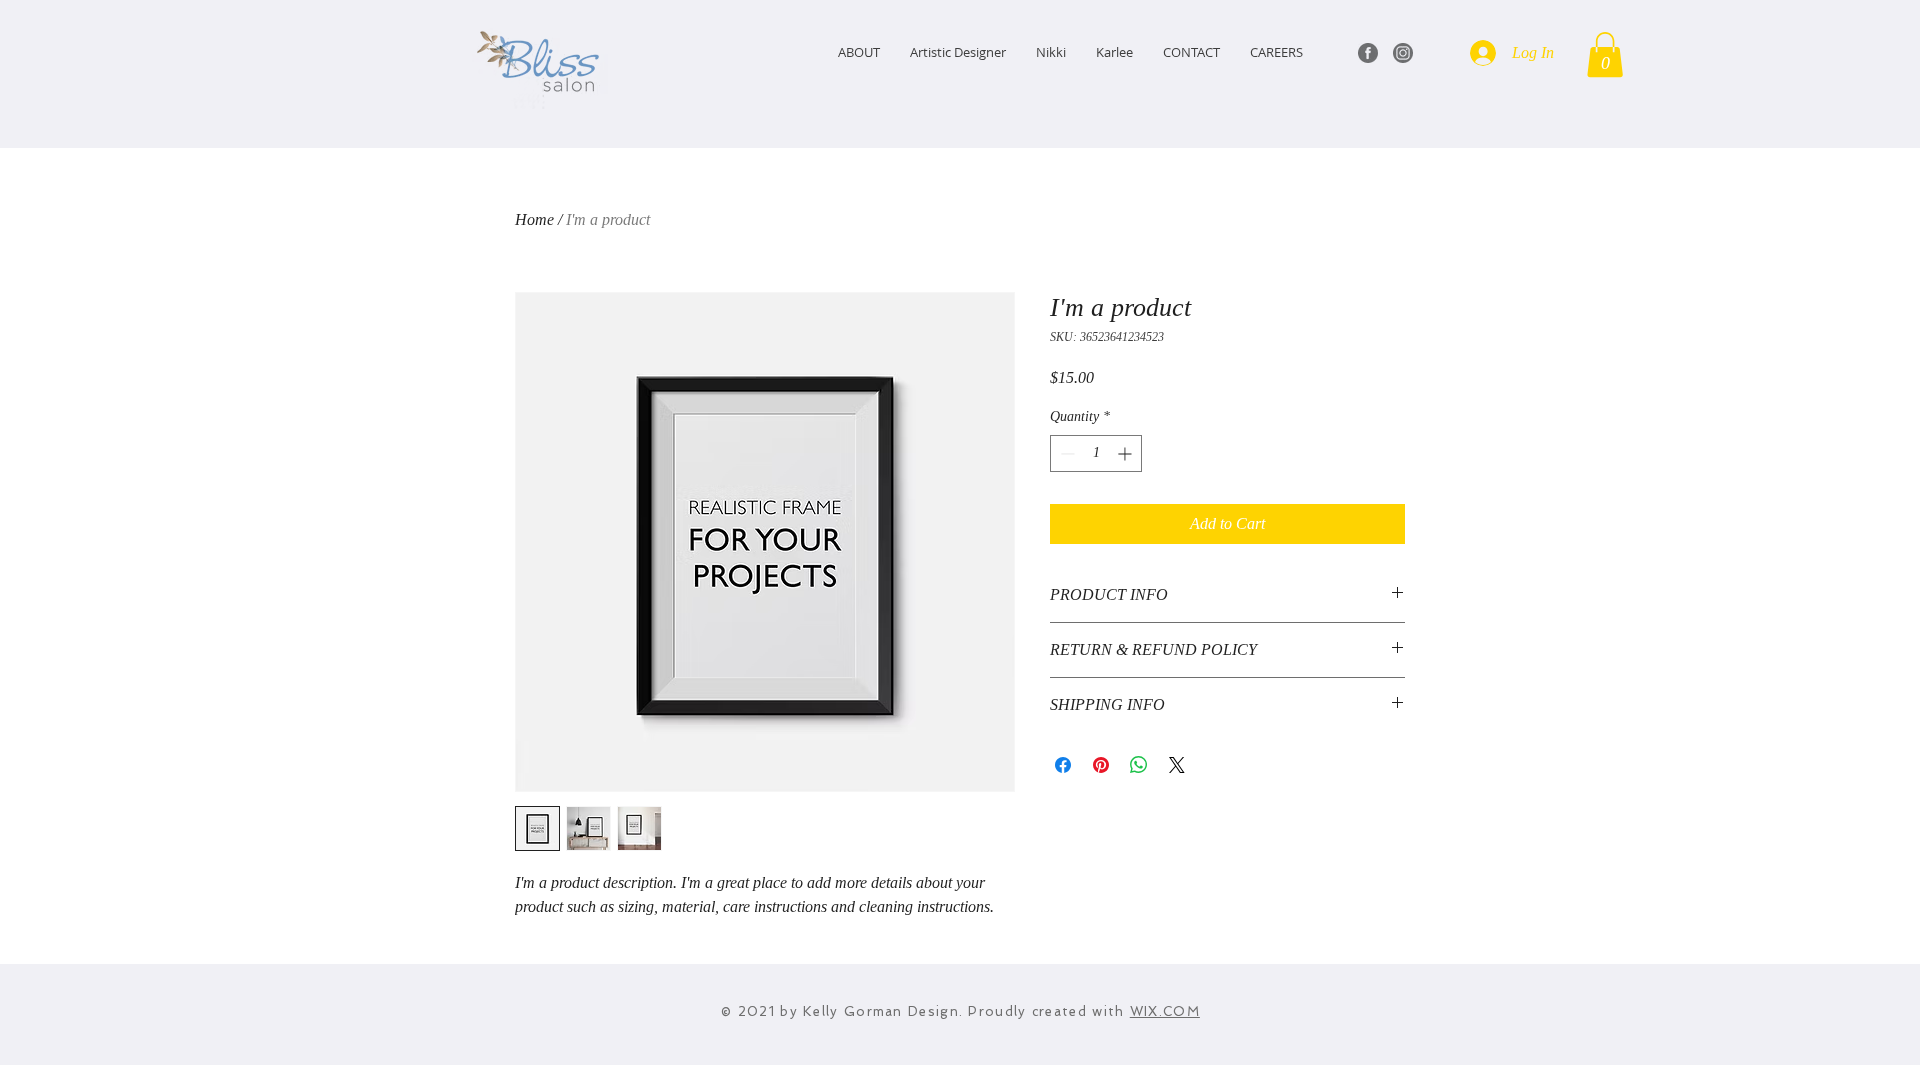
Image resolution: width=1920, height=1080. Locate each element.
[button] (1605, 54)
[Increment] (1126, 453)
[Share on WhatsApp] (1139, 765)
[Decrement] (1065, 453)
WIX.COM (1165, 1011)
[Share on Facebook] (1063, 765)
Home (534, 219)
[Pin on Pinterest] (1101, 765)
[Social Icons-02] (1403, 53)
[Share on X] (1177, 765)
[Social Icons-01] (1368, 53)
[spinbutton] (1096, 453)
